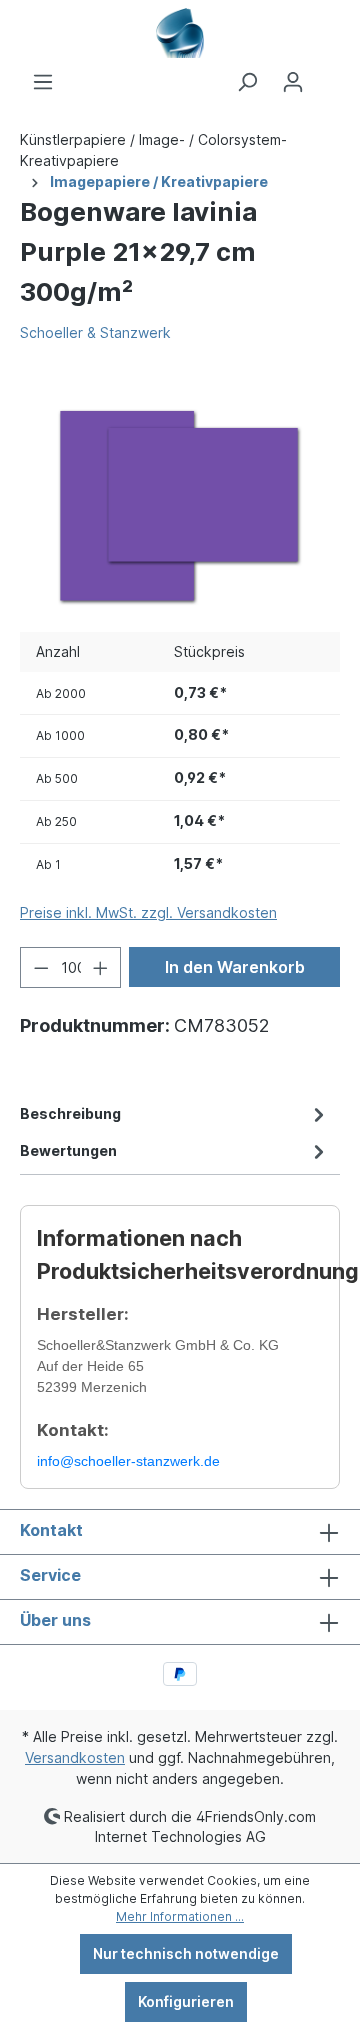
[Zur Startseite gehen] (180, 33)
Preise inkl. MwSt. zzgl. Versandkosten (148, 912)
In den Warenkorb (235, 967)
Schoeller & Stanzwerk (95, 332)
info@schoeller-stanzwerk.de (128, 1461)
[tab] (175, 1113)
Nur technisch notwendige (186, 1953)
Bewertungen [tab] (68, 1150)
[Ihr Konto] (293, 82)
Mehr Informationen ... (180, 1916)
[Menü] (43, 82)
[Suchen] (247, 82)
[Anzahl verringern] (41, 967)
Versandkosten (75, 1757)
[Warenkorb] (328, 75)
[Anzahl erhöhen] (101, 967)
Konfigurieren (186, 2001)
